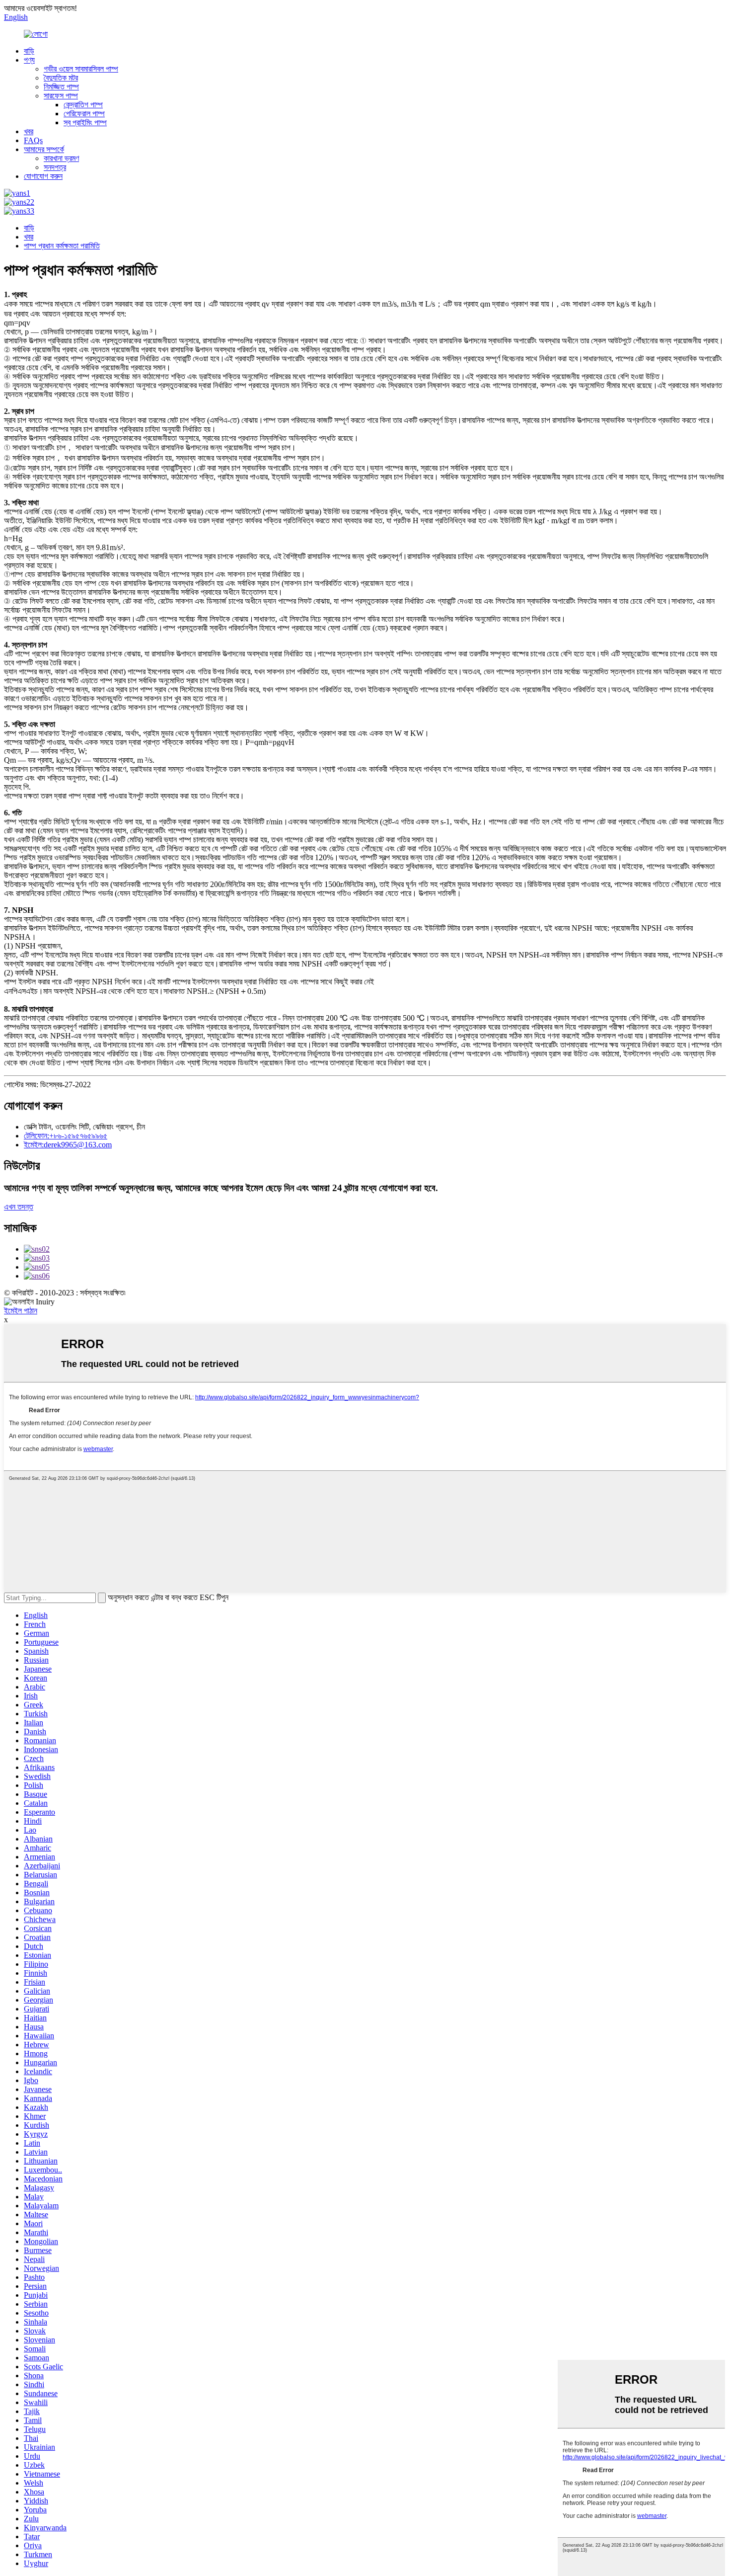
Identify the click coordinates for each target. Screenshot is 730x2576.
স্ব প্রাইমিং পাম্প (85, 122)
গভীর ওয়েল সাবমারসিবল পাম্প (81, 69)
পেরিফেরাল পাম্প (84, 114)
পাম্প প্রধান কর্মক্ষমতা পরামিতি (62, 246)
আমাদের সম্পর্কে (44, 149)
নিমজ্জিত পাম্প (61, 87)
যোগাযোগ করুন (43, 176)
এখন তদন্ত (19, 1207)
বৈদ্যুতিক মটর (61, 78)
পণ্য (29, 60)
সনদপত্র (55, 167)
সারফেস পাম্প (61, 96)
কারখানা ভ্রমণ (61, 158)
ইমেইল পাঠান (21, 1311)
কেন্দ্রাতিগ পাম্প (83, 105)
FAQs (33, 140)
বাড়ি (29, 51)
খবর (29, 131)
